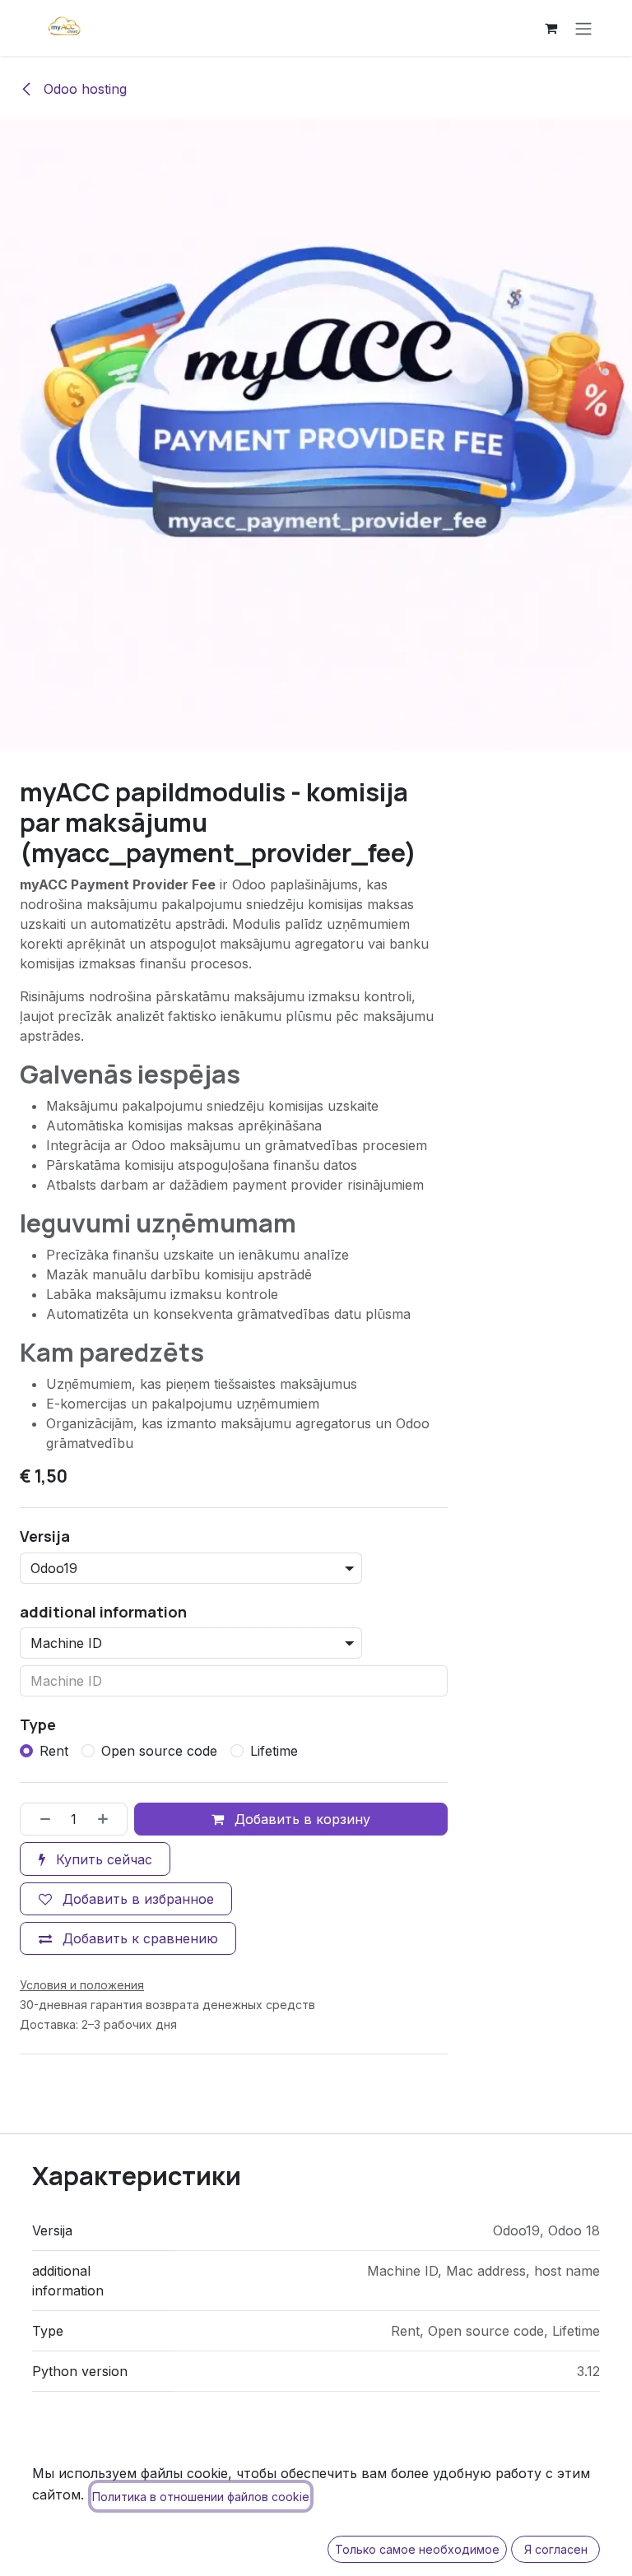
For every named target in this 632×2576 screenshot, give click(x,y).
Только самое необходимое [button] (417, 2549)
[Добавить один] (109, 1819)
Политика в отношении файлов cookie (201, 2497)
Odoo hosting (83, 89)
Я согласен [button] (556, 2549)
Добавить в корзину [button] (300, 1819)
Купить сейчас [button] (102, 1859)
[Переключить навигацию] (583, 28)
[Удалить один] (39, 1819)
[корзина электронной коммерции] (551, 28)
